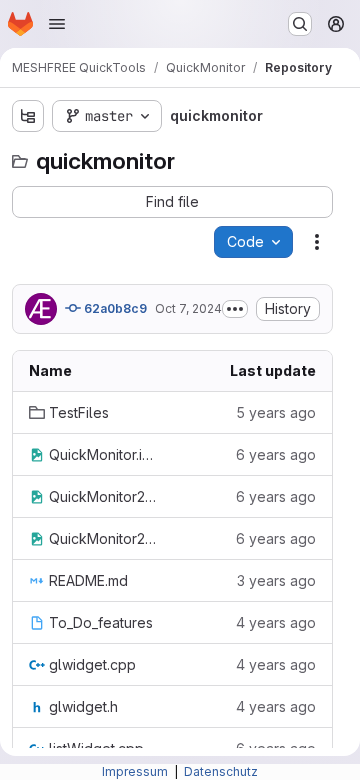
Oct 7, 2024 (188, 308)
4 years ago (276, 622)
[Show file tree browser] (28, 116)
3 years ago (276, 580)
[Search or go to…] (300, 24)
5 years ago (276, 412)
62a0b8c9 (114, 308)
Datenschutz (221, 771)
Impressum (136, 771)
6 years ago (276, 454)
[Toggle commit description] (235, 309)
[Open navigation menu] (57, 24)
